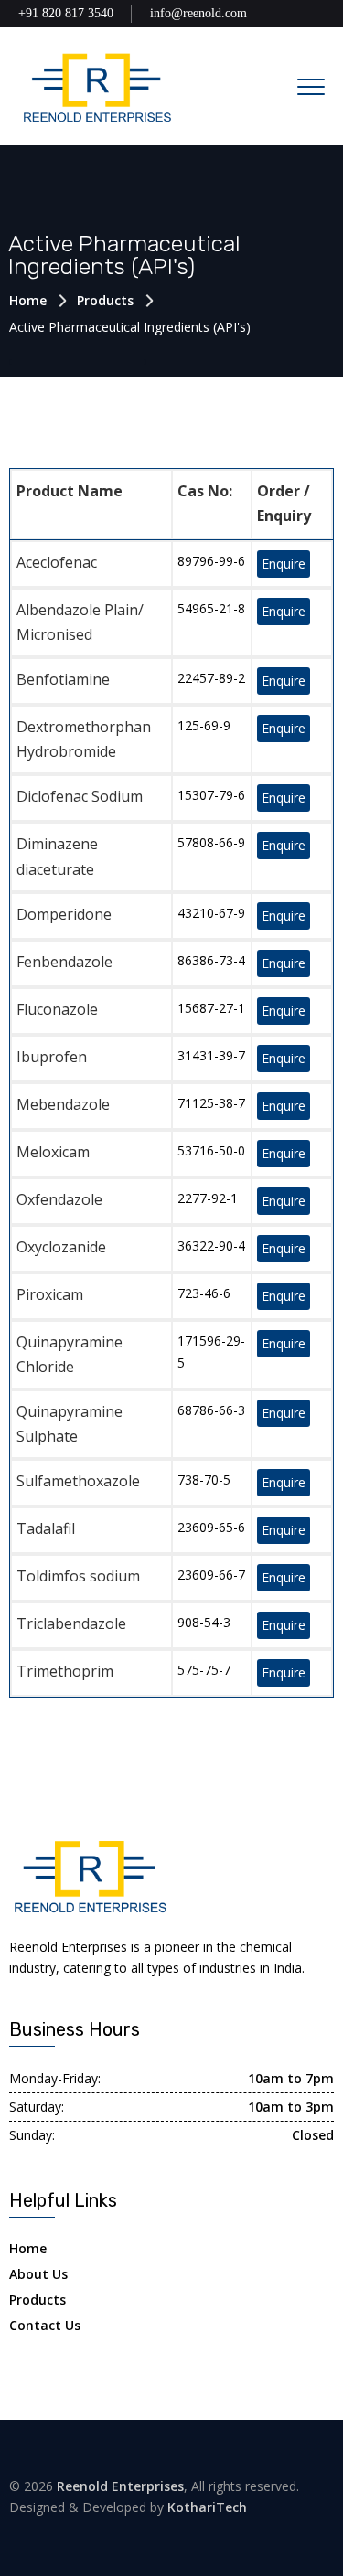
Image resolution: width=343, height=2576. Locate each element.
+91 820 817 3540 (66, 13)
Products (105, 300)
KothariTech (207, 2507)
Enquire (284, 564)
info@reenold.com (198, 13)
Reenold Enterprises (120, 2486)
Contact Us (45, 2325)
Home (28, 300)
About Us (38, 2274)
